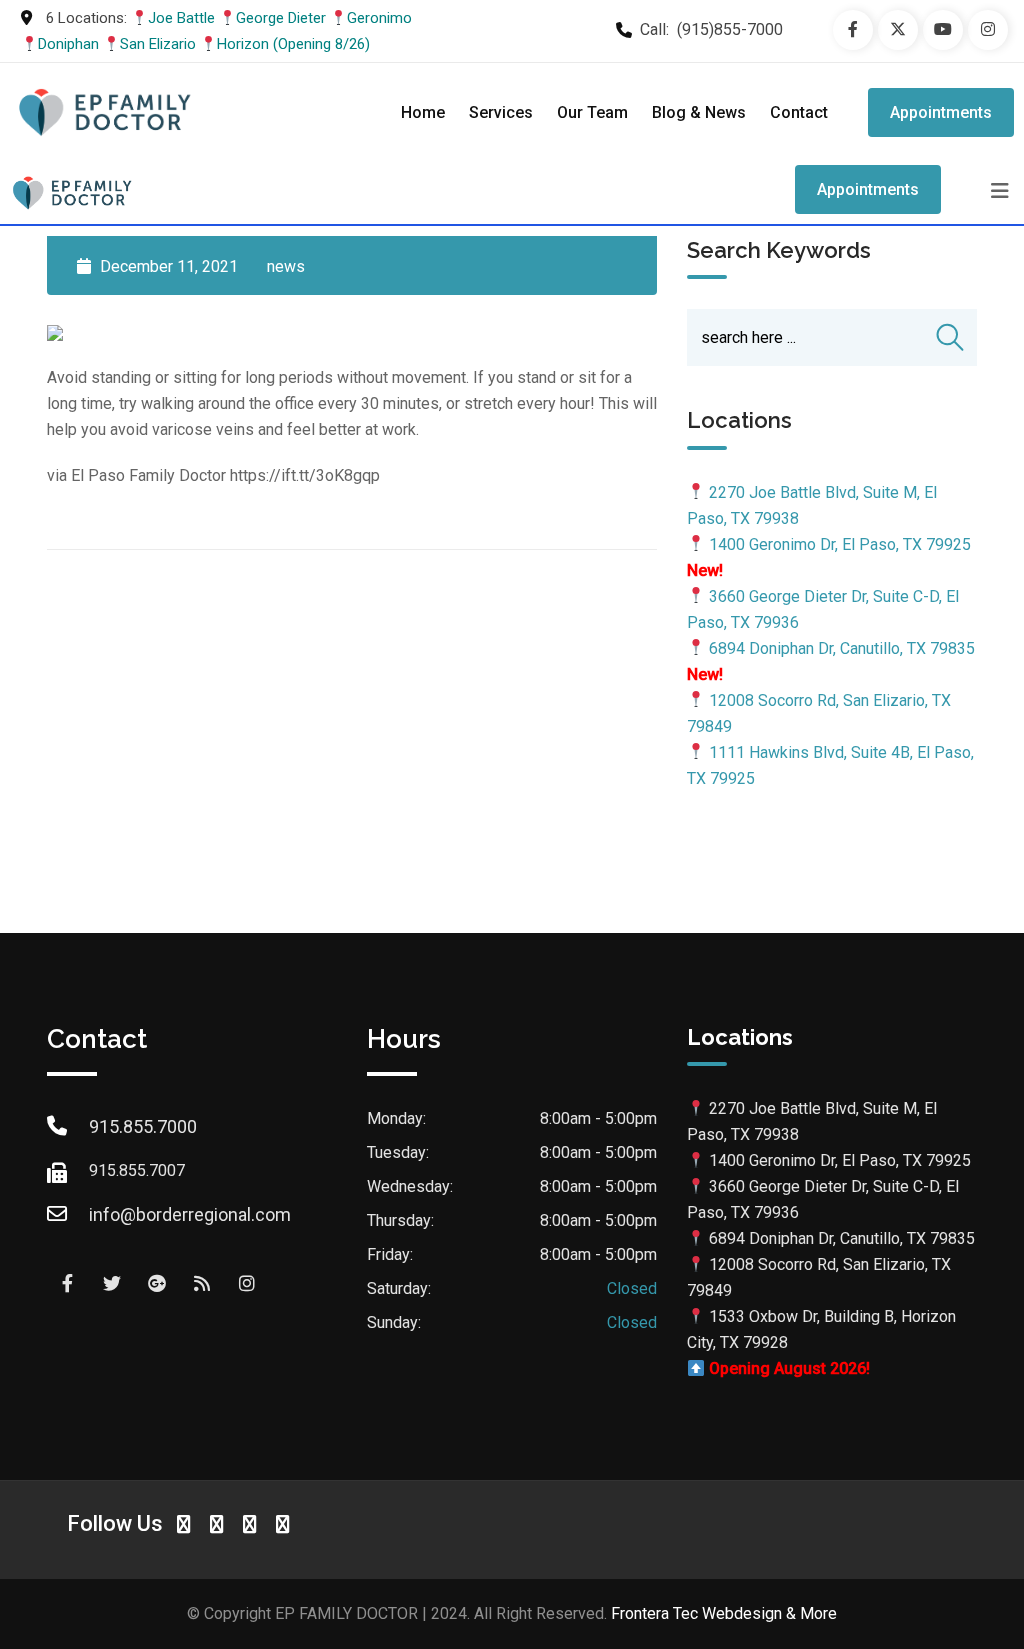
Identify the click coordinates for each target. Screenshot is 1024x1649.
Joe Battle (181, 18)
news (286, 266)
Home (423, 112)
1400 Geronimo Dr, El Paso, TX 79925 (840, 544)
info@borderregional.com (190, 1214)
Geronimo (379, 18)
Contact (799, 112)
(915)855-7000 (730, 29)
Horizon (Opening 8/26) (293, 44)
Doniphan (68, 44)
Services (501, 112)
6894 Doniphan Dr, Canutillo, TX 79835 (842, 648)
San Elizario (158, 44)
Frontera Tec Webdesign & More (724, 1613)
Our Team (592, 112)
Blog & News (699, 112)
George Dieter (281, 18)
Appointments (941, 112)
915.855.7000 (143, 1126)
